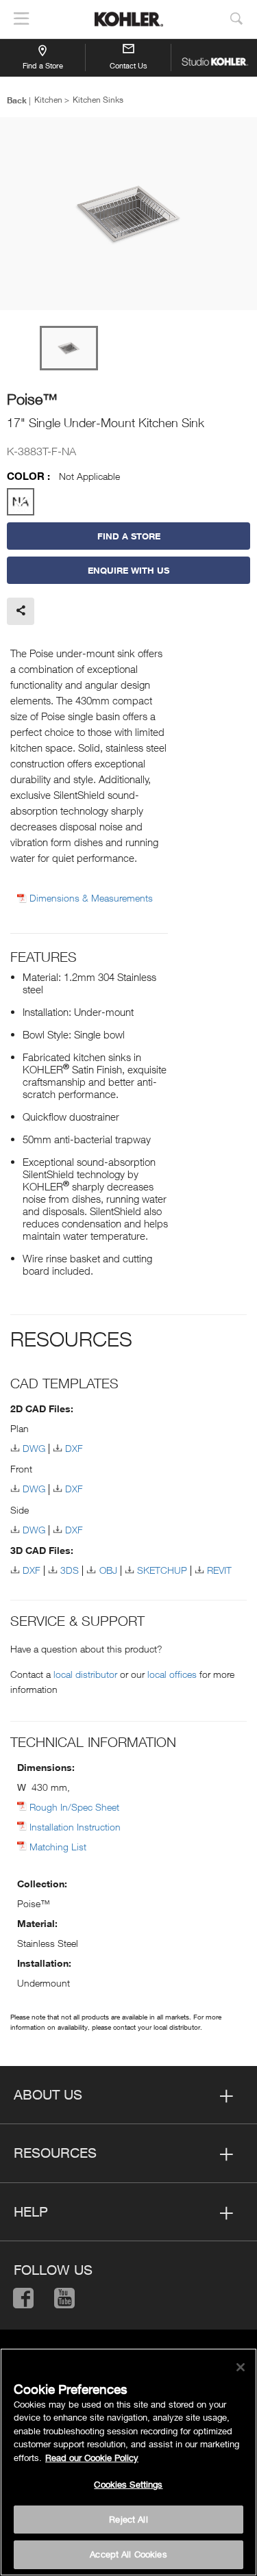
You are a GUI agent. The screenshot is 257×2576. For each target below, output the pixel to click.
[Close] (241, 2367)
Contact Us (128, 65)
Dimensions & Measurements (91, 898)
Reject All (128, 2519)
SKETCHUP (162, 1570)
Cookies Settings (128, 2484)
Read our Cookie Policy (92, 2458)
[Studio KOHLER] (214, 58)
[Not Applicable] (21, 502)
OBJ (108, 1570)
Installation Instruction (75, 1827)
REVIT (219, 1570)
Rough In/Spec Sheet (74, 1807)
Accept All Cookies (128, 2554)
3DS (70, 1570)
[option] (128, 215)
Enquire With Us (128, 570)
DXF (74, 1448)
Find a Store (43, 65)
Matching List (58, 1847)
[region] (128, 2462)
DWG (34, 1448)
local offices (172, 1674)
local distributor (85, 1674)
